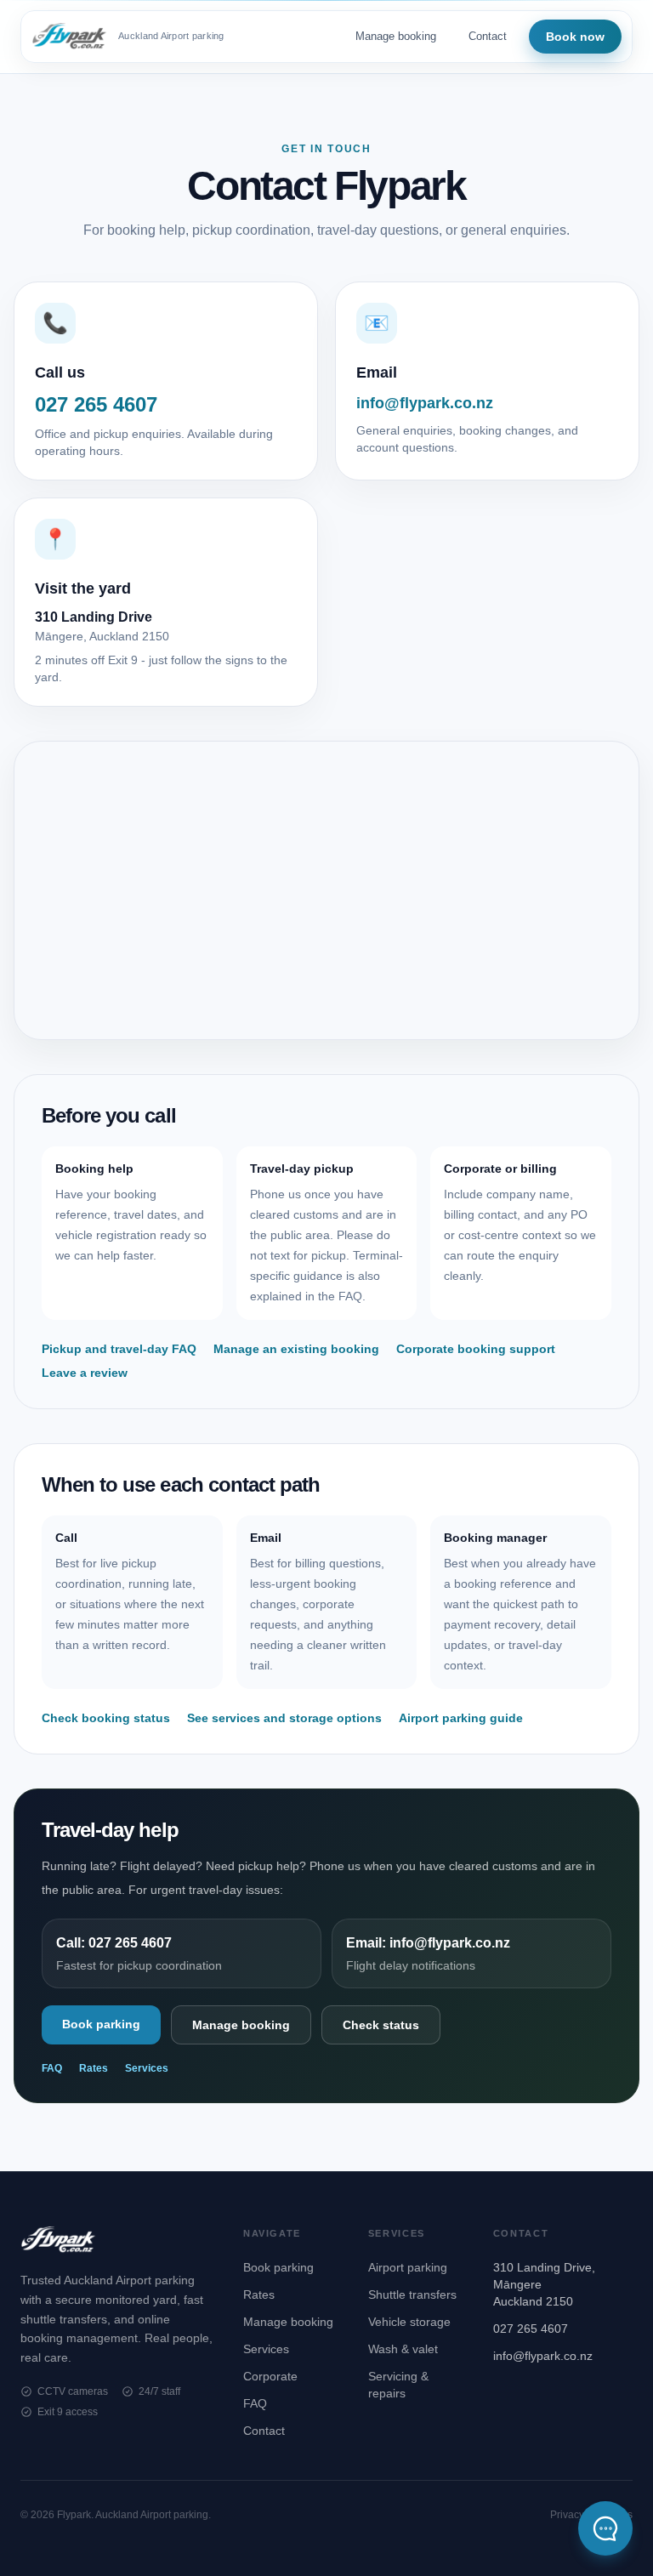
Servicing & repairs (398, 2385)
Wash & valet (403, 2349)
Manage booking (396, 36)
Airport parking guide (461, 1718)
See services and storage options (284, 1718)
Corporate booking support (476, 1349)
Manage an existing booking (296, 1349)
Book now (575, 37)
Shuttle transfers (412, 2295)
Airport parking (408, 2267)
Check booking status (106, 1718)
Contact (488, 36)
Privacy (567, 2515)
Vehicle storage (409, 2322)
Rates (94, 2068)
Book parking (101, 2024)
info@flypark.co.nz (543, 2356)
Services (147, 2068)
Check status (381, 2025)
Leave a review (85, 1373)
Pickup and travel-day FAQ (119, 1349)
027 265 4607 (531, 2329)
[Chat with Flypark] (605, 2528)
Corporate (270, 2376)
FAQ (52, 2068)
